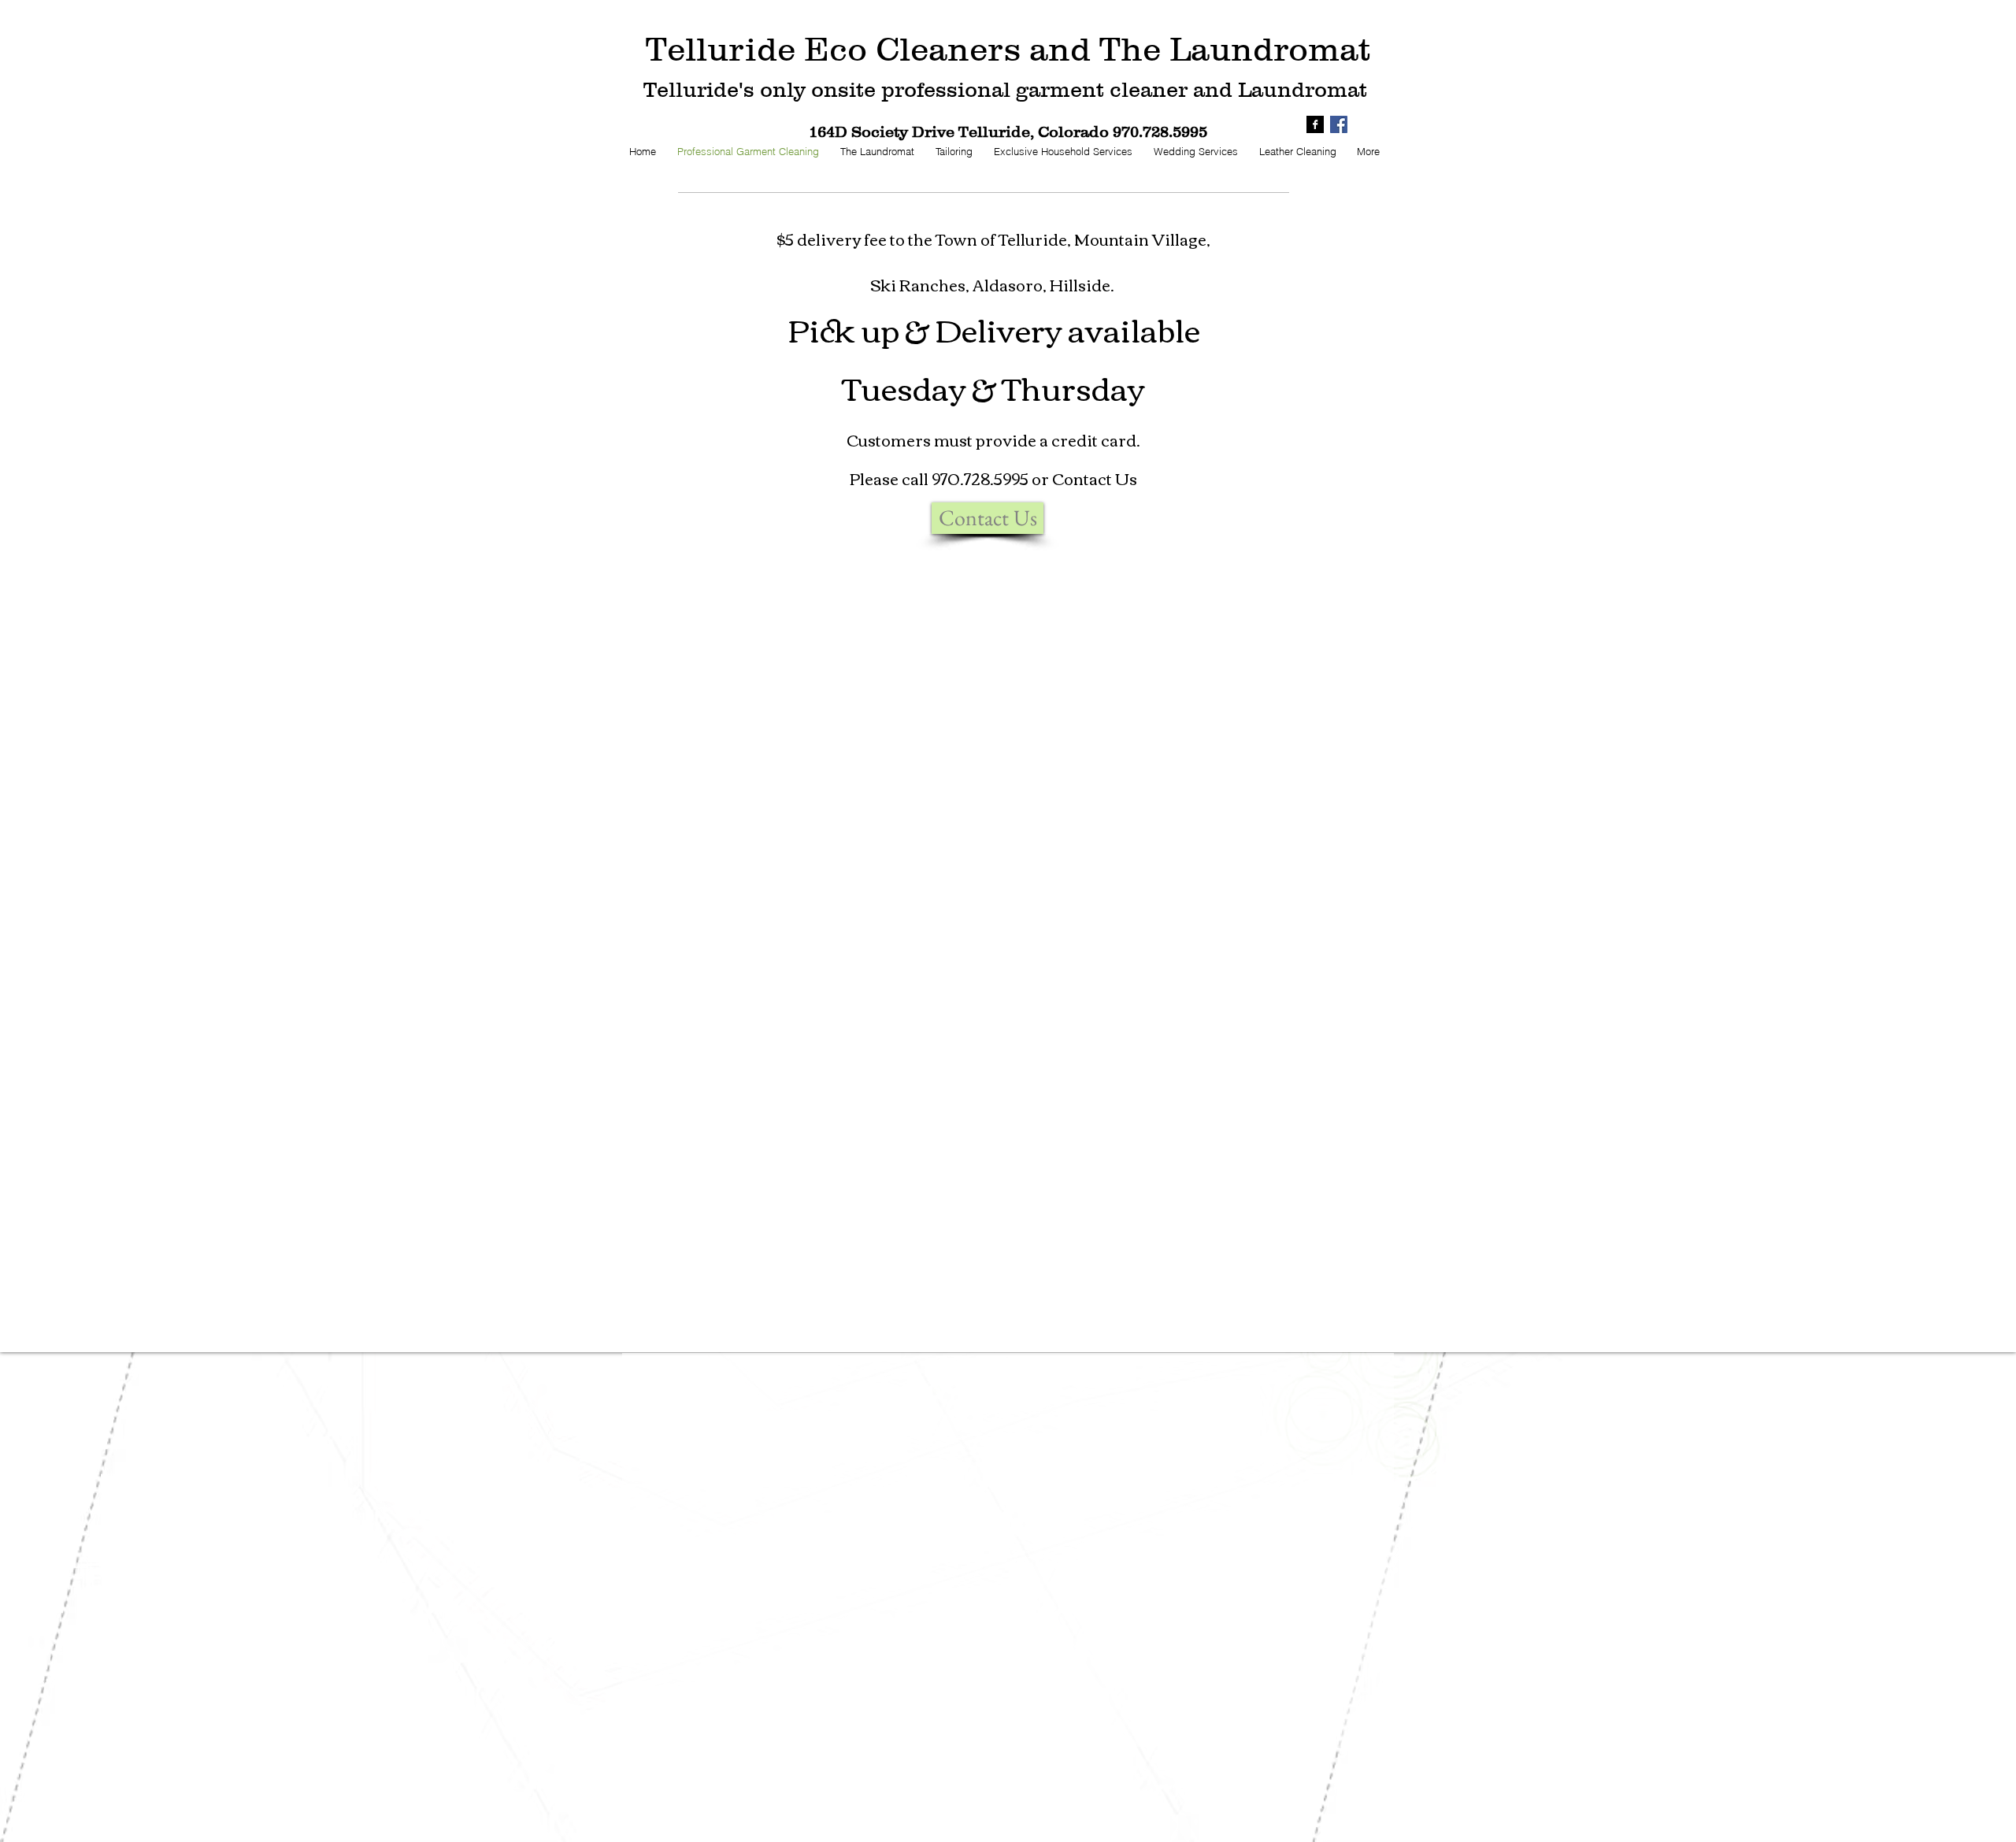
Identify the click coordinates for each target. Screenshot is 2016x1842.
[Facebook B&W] (1315, 124)
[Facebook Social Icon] (1339, 124)
